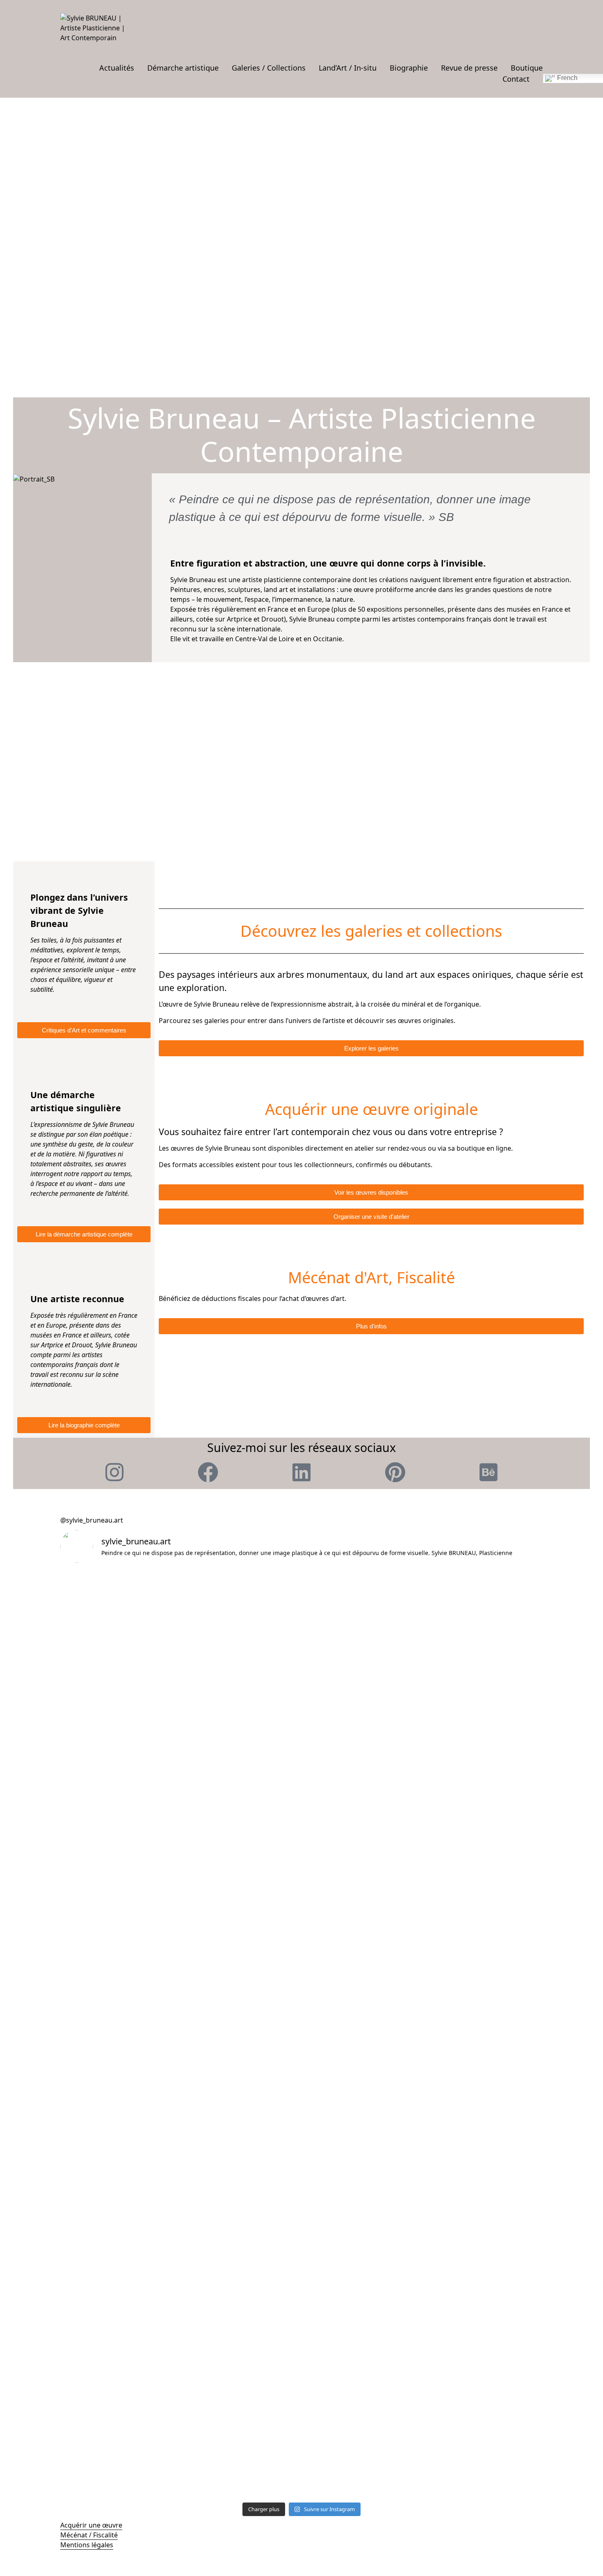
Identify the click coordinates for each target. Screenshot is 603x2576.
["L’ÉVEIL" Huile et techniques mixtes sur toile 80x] (362, 1622)
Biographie (409, 68)
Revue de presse (469, 68)
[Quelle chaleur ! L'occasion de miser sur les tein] (484, 1769)
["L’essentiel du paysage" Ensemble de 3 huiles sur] (484, 2170)
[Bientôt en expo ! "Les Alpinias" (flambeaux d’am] (119, 1872)
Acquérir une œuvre (91, 2525)
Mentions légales (87, 2545)
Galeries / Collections (269, 68)
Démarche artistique (183, 68)
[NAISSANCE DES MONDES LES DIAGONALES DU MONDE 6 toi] (241, 1637)
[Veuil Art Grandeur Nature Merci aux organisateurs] (241, 1749)
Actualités (117, 68)
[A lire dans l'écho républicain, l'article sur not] (484, 1857)
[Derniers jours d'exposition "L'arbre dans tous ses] (362, 1901)
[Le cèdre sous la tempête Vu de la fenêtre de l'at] (362, 2195)
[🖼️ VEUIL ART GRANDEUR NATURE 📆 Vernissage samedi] (119, 1749)
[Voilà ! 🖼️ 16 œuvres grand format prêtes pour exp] (362, 1749)
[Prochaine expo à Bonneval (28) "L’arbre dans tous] (241, 2180)
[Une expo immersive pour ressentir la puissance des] (484, 2033)
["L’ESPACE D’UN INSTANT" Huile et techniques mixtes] (119, 1627)
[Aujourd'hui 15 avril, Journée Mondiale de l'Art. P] (119, 2043)
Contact (516, 79)
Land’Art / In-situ (348, 68)
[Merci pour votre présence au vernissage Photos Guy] (241, 2048)
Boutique (527, 68)
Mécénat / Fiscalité (89, 2535)
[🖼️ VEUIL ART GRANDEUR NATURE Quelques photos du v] (484, 1617)
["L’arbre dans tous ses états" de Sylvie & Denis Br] (119, 2313)
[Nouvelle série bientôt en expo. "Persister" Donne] (241, 1926)
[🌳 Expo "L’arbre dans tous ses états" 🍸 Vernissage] (362, 2073)
